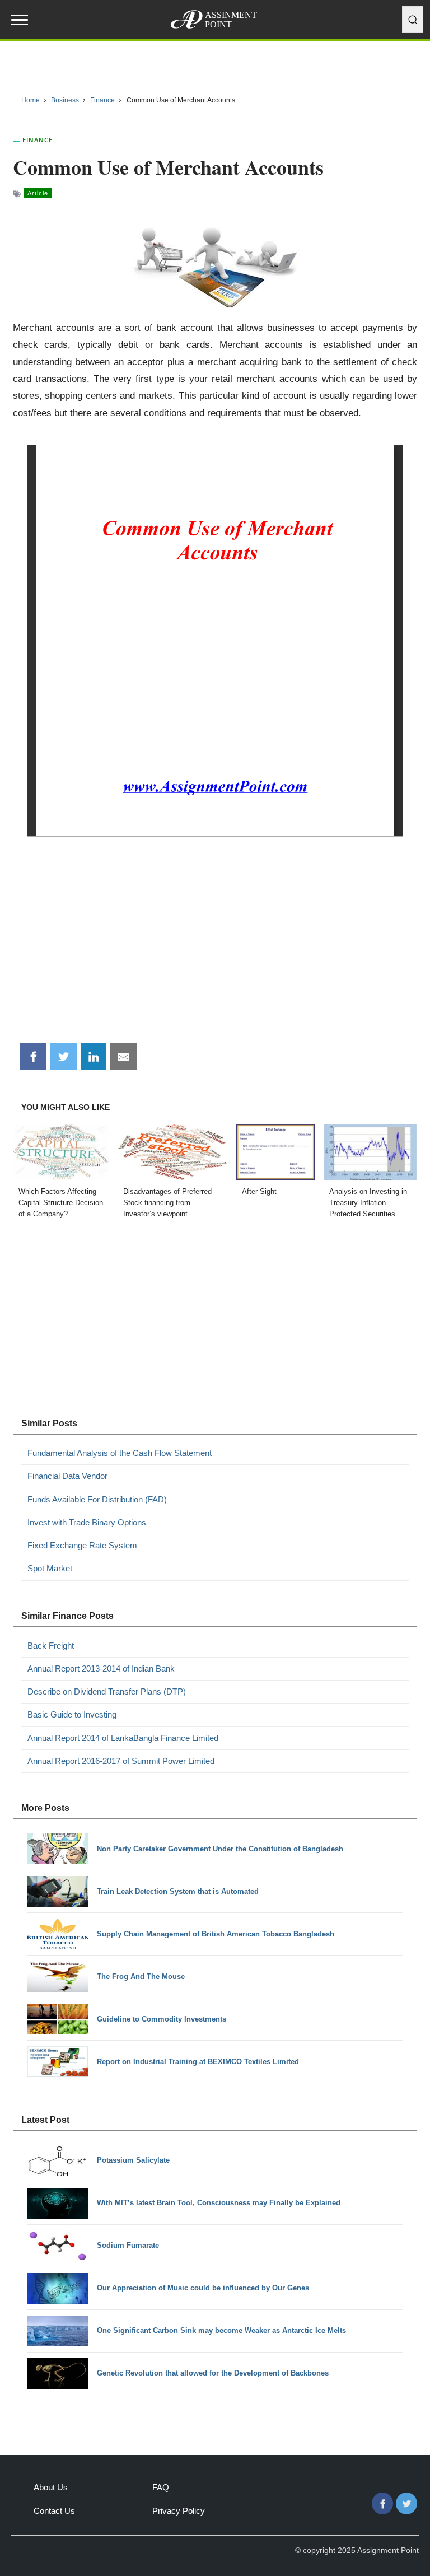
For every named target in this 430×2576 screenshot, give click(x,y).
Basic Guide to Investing (72, 1714)
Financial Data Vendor (67, 1476)
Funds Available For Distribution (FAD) (97, 1499)
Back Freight (51, 1646)
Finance (38, 140)
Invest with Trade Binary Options (87, 1522)
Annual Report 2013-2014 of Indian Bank (101, 1669)
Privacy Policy (179, 2511)
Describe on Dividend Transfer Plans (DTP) (107, 1691)
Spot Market (50, 1568)
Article (38, 193)
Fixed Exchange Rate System (82, 1545)
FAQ (161, 2487)
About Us (51, 2487)
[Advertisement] (215, 948)
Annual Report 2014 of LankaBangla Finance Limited (123, 1738)
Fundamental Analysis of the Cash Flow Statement (120, 1453)
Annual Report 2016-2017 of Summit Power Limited (121, 1761)
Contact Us (54, 2511)
